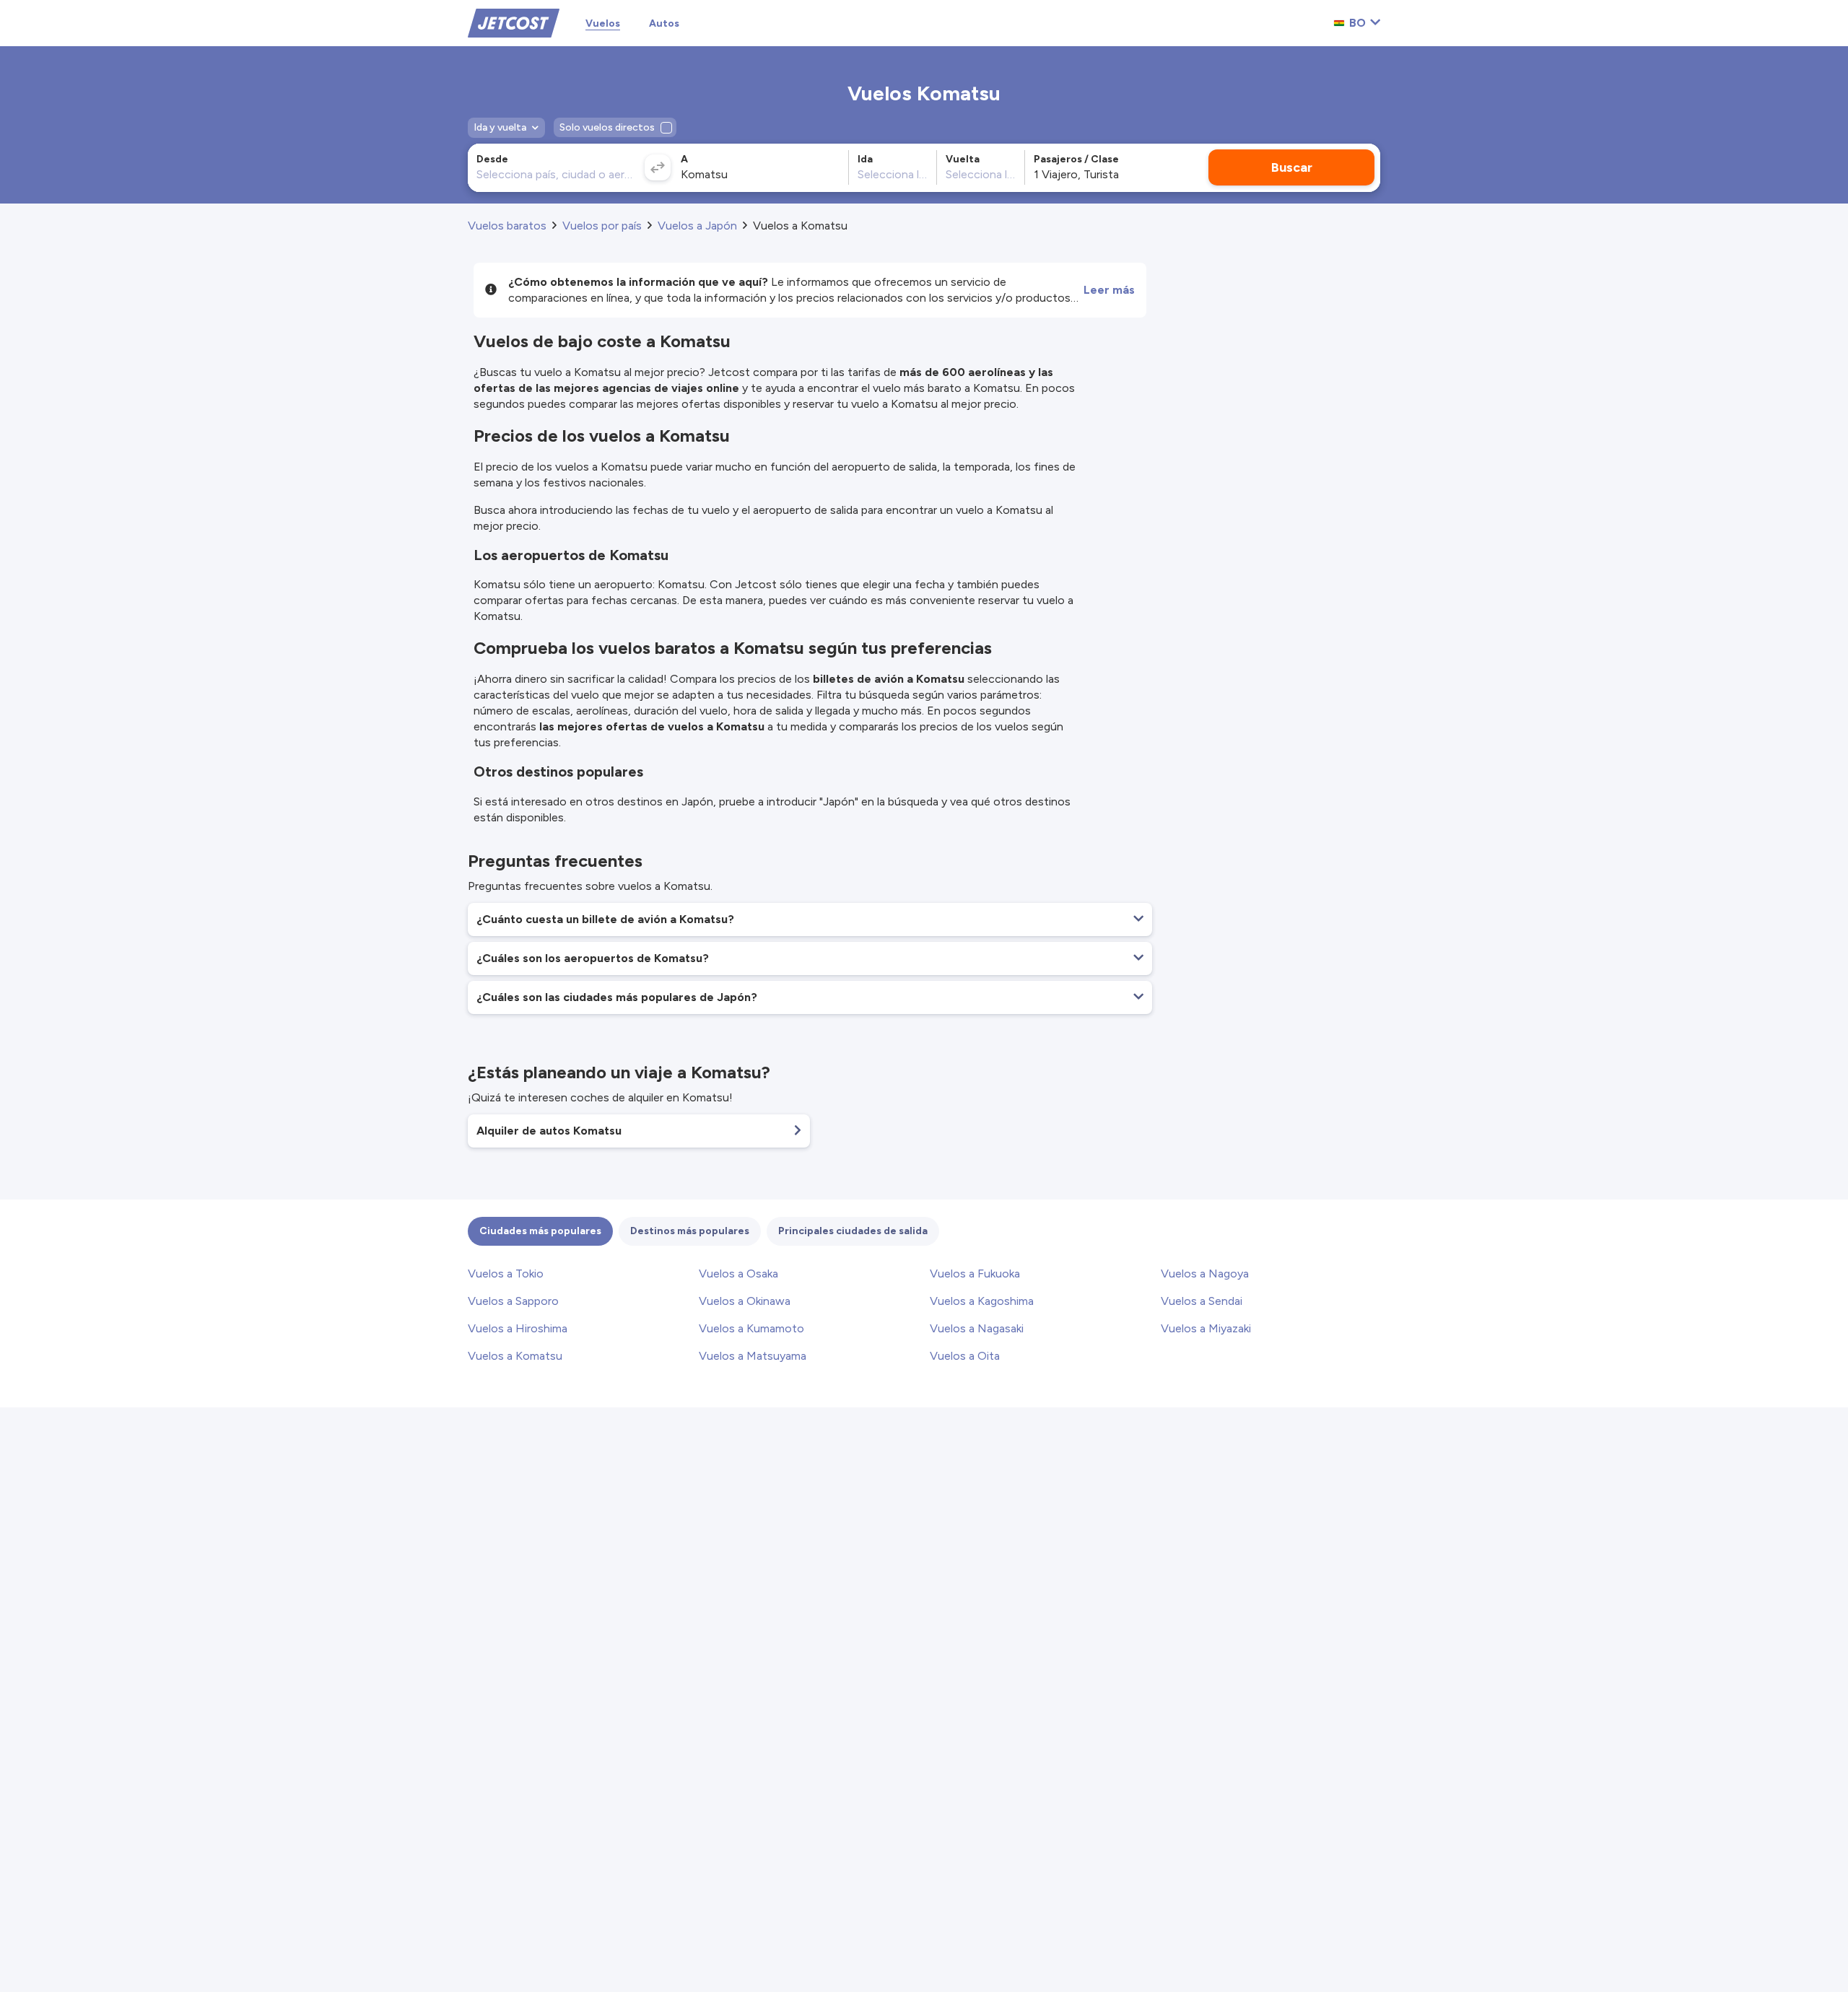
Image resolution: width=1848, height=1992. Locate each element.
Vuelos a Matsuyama (753, 1356)
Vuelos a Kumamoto (751, 1328)
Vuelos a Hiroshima (518, 1328)
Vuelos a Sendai (1202, 1301)
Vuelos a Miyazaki (1206, 1328)
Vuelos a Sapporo (513, 1301)
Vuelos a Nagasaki (977, 1328)
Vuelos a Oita (965, 1356)
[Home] (514, 22)
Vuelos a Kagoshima (982, 1301)
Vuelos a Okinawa (745, 1301)
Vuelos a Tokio (506, 1274)
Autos (664, 23)
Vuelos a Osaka (738, 1274)
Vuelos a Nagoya (1205, 1274)
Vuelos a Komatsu (515, 1356)
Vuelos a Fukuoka (975, 1274)
